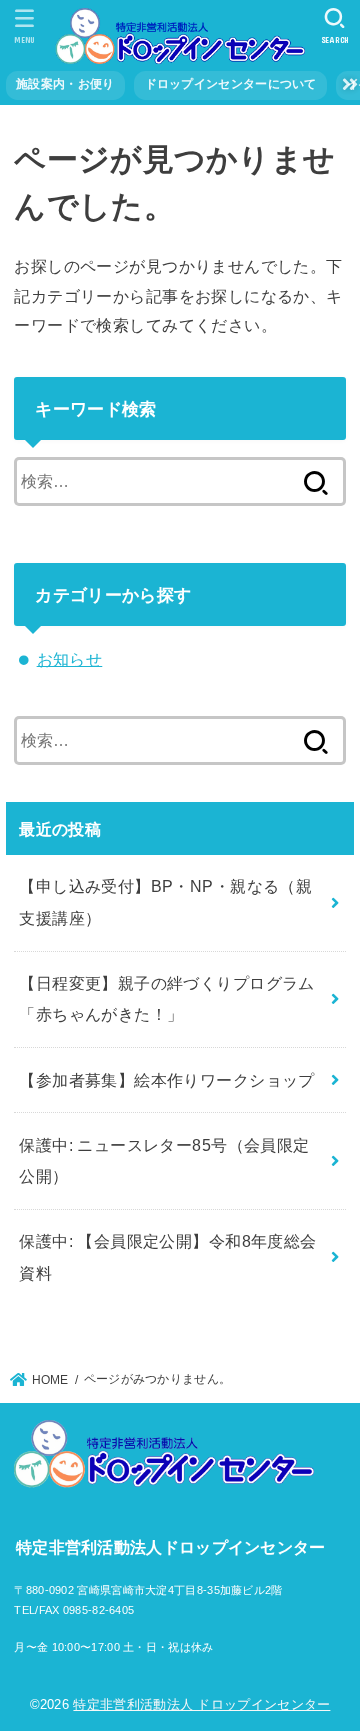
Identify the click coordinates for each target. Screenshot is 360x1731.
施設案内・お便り (65, 84)
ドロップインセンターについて (231, 84)
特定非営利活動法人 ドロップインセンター (201, 1704)
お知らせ (70, 659)
